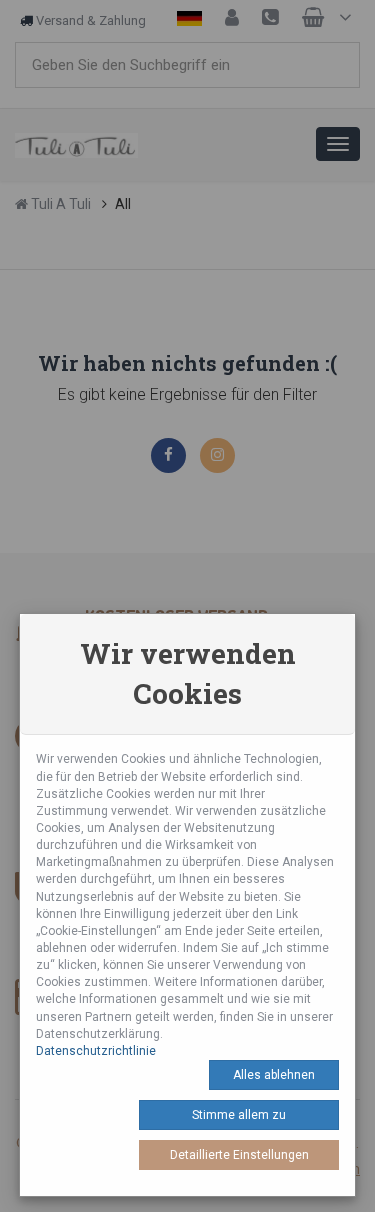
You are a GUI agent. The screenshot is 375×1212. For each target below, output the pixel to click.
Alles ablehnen (274, 1075)
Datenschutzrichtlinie (96, 1051)
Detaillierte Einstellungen (239, 1155)
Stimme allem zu (239, 1115)
